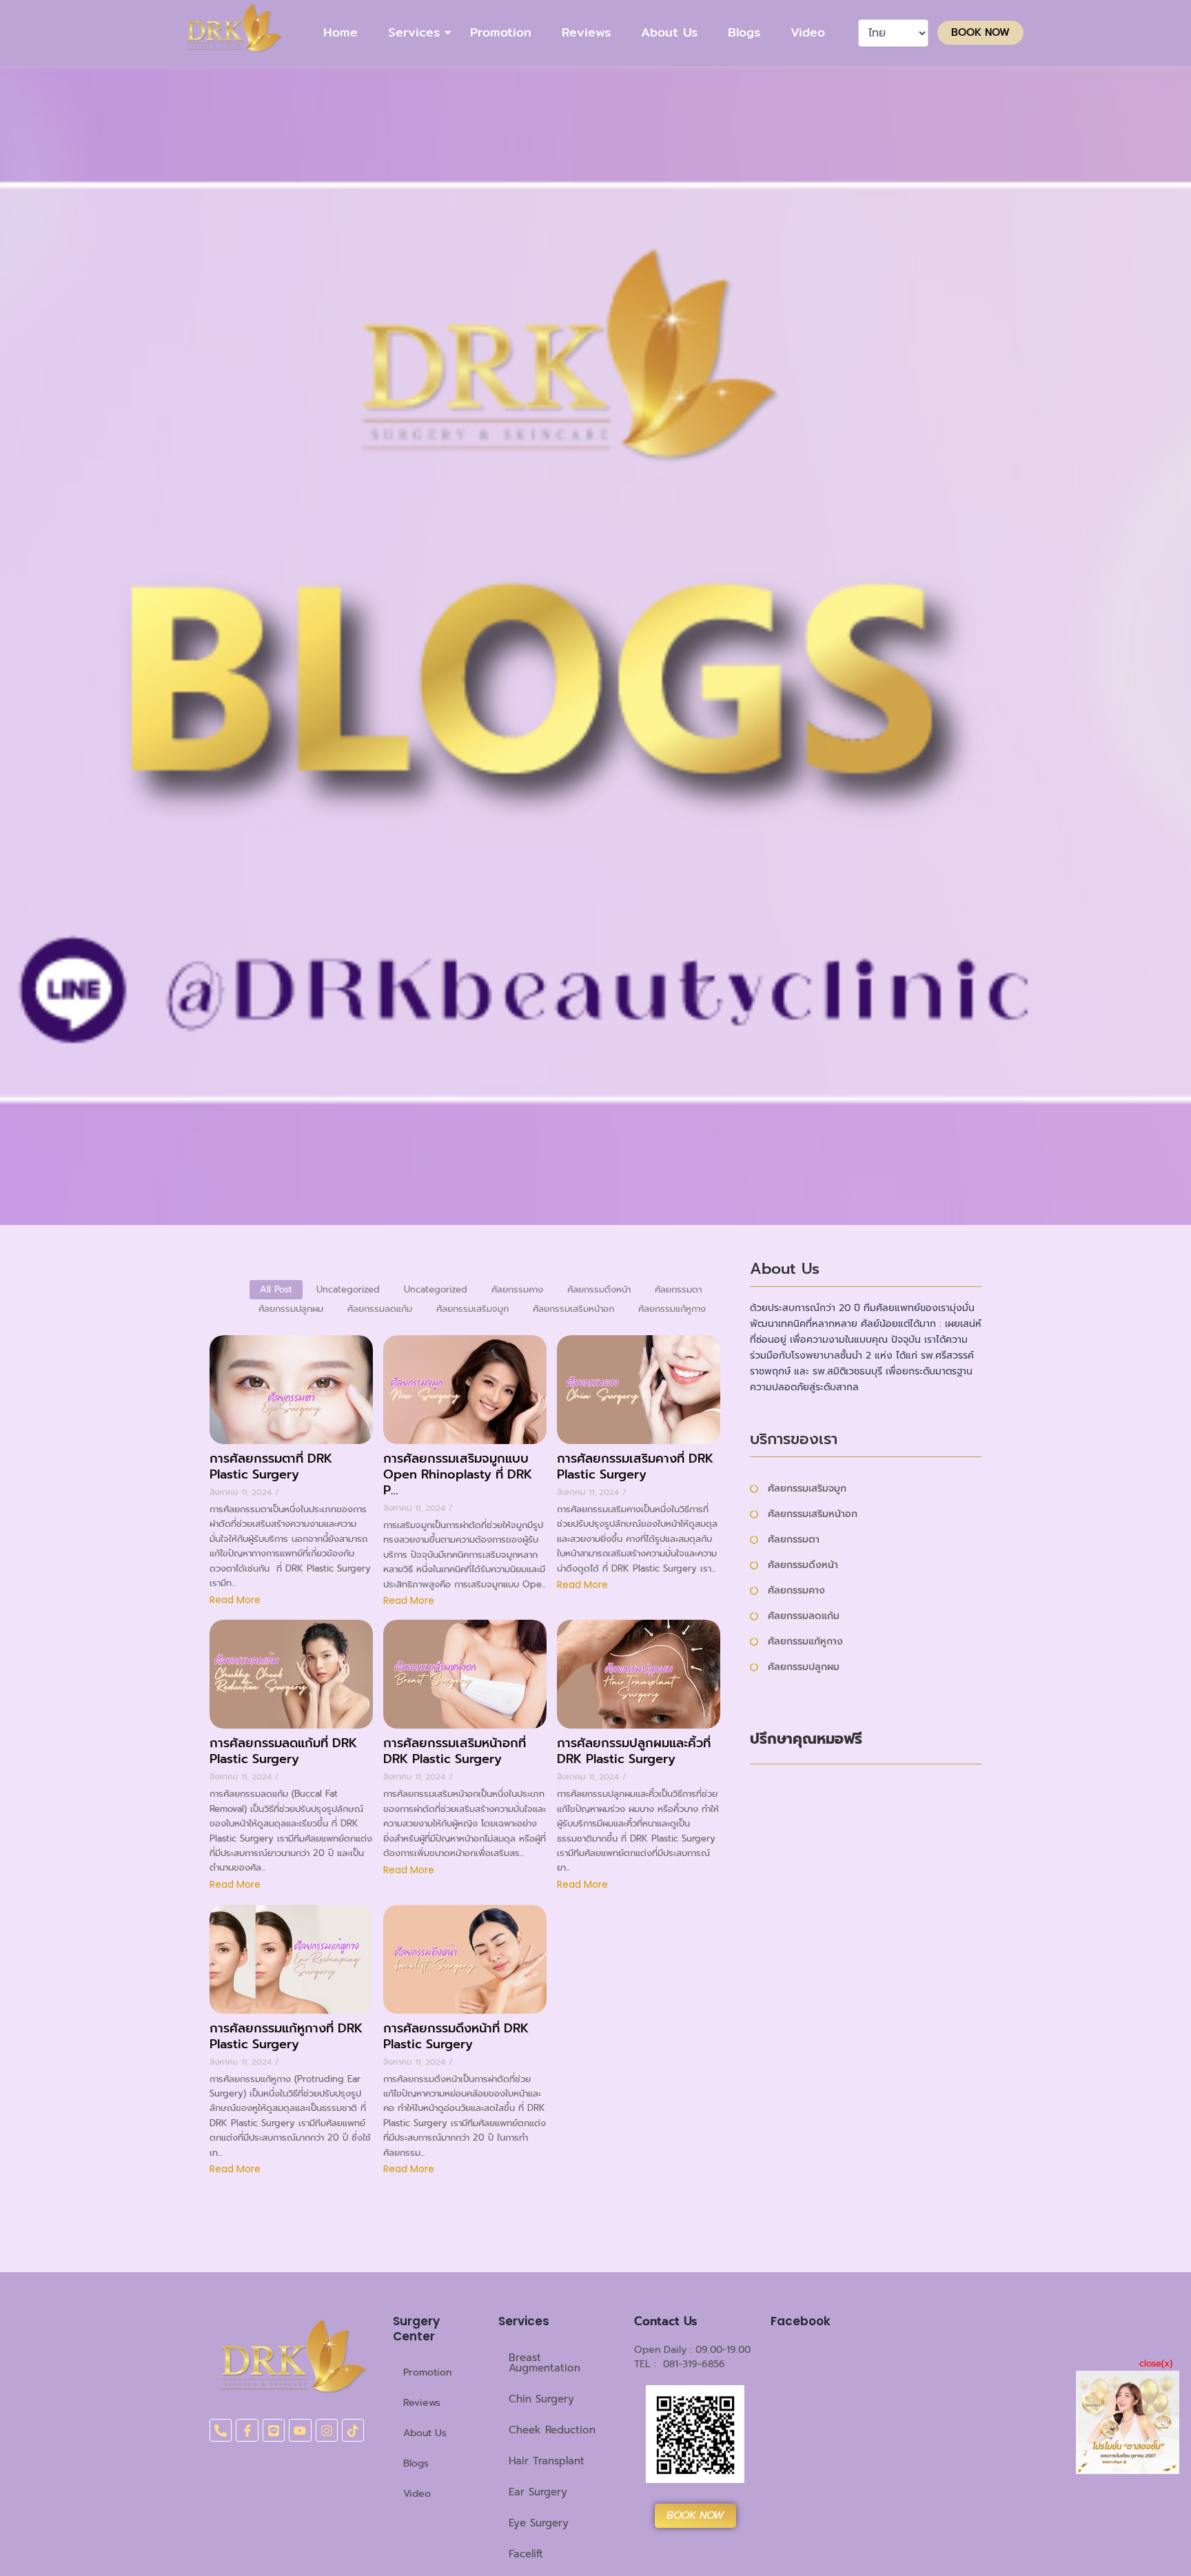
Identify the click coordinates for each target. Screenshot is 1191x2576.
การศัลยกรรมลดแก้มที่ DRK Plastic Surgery (283, 1751)
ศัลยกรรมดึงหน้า (803, 1565)
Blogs (744, 32)
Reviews (586, 32)
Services (414, 32)
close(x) (1156, 2363)
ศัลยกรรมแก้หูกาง (805, 1641)
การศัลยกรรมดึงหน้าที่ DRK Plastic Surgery (456, 2037)
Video (808, 32)
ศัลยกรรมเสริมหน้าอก (813, 1514)
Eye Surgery (539, 2523)
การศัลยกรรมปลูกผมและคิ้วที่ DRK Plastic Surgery (634, 1751)
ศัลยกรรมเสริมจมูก (807, 1488)
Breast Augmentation (544, 2363)
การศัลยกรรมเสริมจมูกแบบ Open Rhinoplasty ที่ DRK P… (458, 1475)
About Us (669, 32)
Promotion (501, 32)
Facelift (526, 2554)
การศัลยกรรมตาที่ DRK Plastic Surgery (271, 1467)
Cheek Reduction (552, 2430)
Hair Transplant (547, 2461)
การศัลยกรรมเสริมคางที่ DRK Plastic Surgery (635, 1467)
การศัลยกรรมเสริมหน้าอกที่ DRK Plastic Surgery (455, 1751)
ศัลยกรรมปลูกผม (804, 1667)
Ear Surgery (538, 2492)
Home (340, 32)
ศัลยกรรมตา (794, 1539)
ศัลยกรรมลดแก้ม (804, 1616)
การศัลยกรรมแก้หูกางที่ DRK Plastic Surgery (286, 2037)
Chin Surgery (541, 2399)
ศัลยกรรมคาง (796, 1590)
